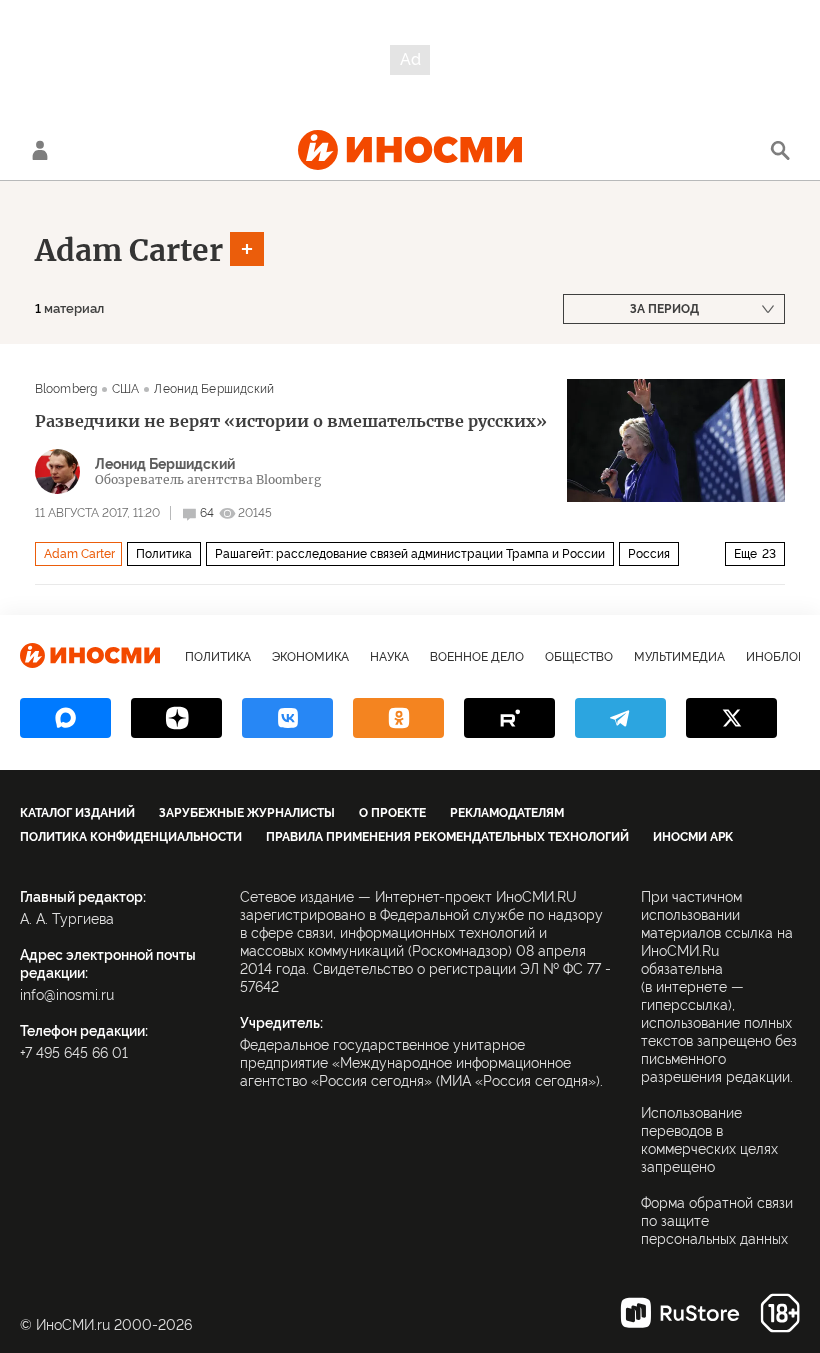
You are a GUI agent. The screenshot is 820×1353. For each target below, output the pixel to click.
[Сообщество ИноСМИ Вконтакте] (287, 718)
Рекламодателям (507, 813)
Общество (579, 657)
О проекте (392, 813)
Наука (389, 657)
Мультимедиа (679, 657)
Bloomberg (66, 389)
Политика (164, 554)
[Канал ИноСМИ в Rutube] (509, 718)
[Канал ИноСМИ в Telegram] (620, 718)
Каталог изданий (77, 813)
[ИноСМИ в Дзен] (176, 718)
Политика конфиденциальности (131, 837)
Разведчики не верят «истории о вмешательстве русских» (291, 421)
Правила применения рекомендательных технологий (447, 837)
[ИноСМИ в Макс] (65, 718)
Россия (649, 554)
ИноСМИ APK (693, 837)
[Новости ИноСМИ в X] (731, 718)
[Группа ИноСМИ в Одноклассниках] (398, 718)
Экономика (310, 657)
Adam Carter (129, 250)
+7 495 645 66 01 (74, 1053)
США (125, 389)
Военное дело (477, 657)
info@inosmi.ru (67, 995)
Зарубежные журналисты (247, 813)
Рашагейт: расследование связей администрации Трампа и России (410, 554)
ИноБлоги (779, 657)
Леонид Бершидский (214, 389)
